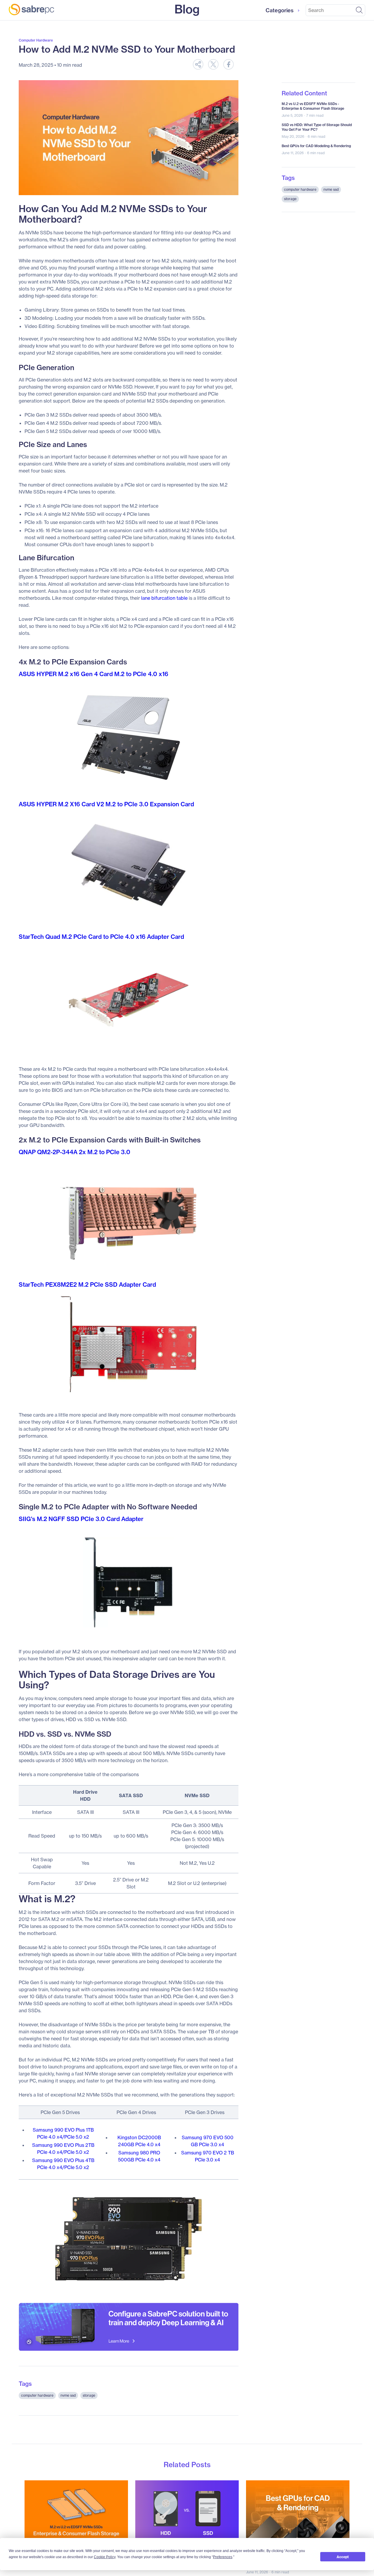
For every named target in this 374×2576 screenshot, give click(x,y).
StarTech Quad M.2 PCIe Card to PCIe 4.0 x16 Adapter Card (101, 937)
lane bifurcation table (164, 598)
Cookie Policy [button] (105, 2557)
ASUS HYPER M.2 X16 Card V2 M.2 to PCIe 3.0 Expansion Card (106, 804)
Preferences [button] (223, 2557)
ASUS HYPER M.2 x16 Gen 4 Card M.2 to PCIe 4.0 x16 (93, 674)
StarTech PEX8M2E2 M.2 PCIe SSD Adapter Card (87, 1284)
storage (89, 2395)
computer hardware (37, 2395)
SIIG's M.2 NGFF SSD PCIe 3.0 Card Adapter (81, 1519)
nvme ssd (68, 2395)
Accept (343, 2557)
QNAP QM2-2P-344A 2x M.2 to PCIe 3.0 (75, 1152)
